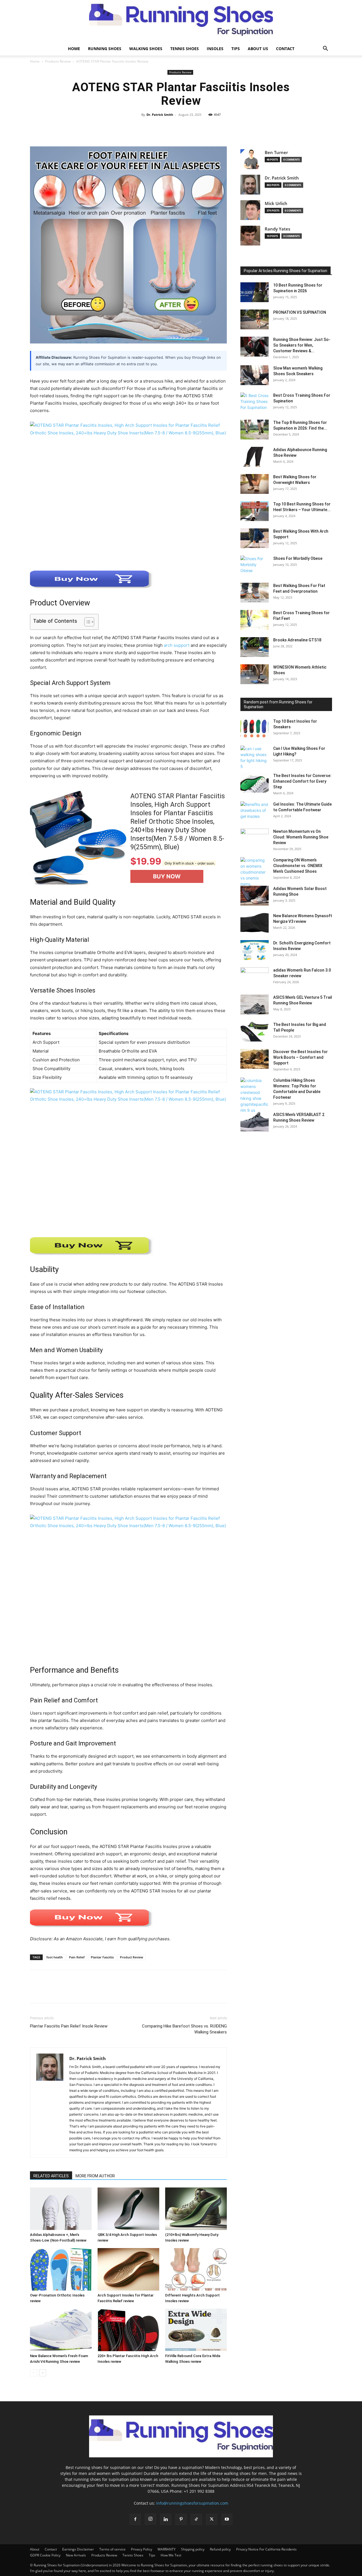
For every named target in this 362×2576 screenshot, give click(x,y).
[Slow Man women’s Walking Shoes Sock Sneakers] (255, 375)
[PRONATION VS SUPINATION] (255, 319)
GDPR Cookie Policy (45, 2555)
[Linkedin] (166, 2519)
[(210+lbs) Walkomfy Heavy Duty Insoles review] (196, 2209)
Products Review (58, 61)
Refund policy (220, 2549)
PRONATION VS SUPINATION (300, 312)
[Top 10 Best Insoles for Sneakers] (255, 728)
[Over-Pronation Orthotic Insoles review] (61, 2269)
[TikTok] (196, 2519)
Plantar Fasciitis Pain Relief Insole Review (69, 2026)
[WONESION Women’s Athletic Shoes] (255, 674)
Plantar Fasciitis (102, 1957)
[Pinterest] (62, 1992)
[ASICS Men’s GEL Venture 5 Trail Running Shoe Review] (255, 1004)
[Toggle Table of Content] (86, 622)
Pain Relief (77, 1957)
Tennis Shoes (185, 49)
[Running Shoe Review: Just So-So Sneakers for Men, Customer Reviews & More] (255, 347)
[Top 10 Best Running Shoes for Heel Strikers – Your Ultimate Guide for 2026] (255, 511)
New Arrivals (76, 2555)
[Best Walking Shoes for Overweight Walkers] (255, 484)
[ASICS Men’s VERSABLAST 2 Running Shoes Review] (255, 1122)
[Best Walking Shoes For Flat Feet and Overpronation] (255, 593)
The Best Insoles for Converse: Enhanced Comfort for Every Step (302, 781)
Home (74, 49)
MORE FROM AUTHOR (95, 2176)
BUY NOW (167, 876)
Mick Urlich (276, 203)
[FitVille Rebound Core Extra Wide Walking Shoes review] (196, 2330)
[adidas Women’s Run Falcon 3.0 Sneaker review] (255, 977)
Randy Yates (277, 229)
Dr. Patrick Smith (160, 115)
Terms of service (112, 2549)
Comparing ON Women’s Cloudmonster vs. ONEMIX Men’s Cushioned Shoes (298, 866)
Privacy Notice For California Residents (266, 2549)
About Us (258, 49)
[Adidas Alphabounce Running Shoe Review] (255, 457)
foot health (55, 1957)
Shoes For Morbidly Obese (298, 558)
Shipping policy (193, 2549)
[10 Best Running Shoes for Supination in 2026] (255, 292)
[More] (245, 127)
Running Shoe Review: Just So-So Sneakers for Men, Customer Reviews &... (302, 345)
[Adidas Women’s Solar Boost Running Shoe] (255, 896)
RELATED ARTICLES (51, 2176)
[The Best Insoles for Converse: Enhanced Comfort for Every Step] (255, 783)
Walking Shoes (146, 49)
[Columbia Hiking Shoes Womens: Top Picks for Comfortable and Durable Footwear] (255, 1095)
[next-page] (43, 2373)
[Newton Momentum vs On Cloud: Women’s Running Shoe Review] (255, 838)
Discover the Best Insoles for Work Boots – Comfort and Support (300, 1057)
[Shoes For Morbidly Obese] (255, 565)
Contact (285, 49)
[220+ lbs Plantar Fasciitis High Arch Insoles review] (128, 2330)
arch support (177, 645)
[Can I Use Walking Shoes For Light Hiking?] (255, 757)
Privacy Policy (142, 2549)
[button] (325, 49)
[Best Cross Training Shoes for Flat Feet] (255, 620)
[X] (49, 1992)
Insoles (215, 49)
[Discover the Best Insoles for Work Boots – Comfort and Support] (255, 1059)
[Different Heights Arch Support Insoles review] (196, 2269)
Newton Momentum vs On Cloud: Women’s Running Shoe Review (301, 837)
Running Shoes (105, 49)
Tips (236, 49)
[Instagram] (150, 2519)
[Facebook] (36, 1992)
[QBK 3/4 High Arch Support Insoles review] (128, 2209)
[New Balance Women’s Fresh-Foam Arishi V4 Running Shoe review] (61, 2330)
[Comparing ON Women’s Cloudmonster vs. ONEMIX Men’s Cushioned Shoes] (255, 878)
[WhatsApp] (75, 1992)
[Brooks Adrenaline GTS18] (255, 647)
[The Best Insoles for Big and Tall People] (255, 1032)
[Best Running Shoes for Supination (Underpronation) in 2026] (181, 21)
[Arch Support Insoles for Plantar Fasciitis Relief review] (128, 2269)
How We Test (171, 2555)
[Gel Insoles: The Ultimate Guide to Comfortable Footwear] (255, 811)
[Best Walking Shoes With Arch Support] (255, 538)
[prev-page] (34, 2373)
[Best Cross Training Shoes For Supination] (255, 402)
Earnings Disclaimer (78, 2549)
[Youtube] (227, 2519)
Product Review (132, 1957)
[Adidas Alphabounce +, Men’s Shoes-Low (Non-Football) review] (61, 2209)
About (35, 2549)
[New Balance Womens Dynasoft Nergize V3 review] (255, 923)
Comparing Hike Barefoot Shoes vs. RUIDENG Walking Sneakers (184, 2029)
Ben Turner (276, 152)
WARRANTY (167, 2549)
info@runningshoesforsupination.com (192, 2503)
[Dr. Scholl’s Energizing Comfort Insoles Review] (255, 950)
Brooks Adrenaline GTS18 (297, 640)
